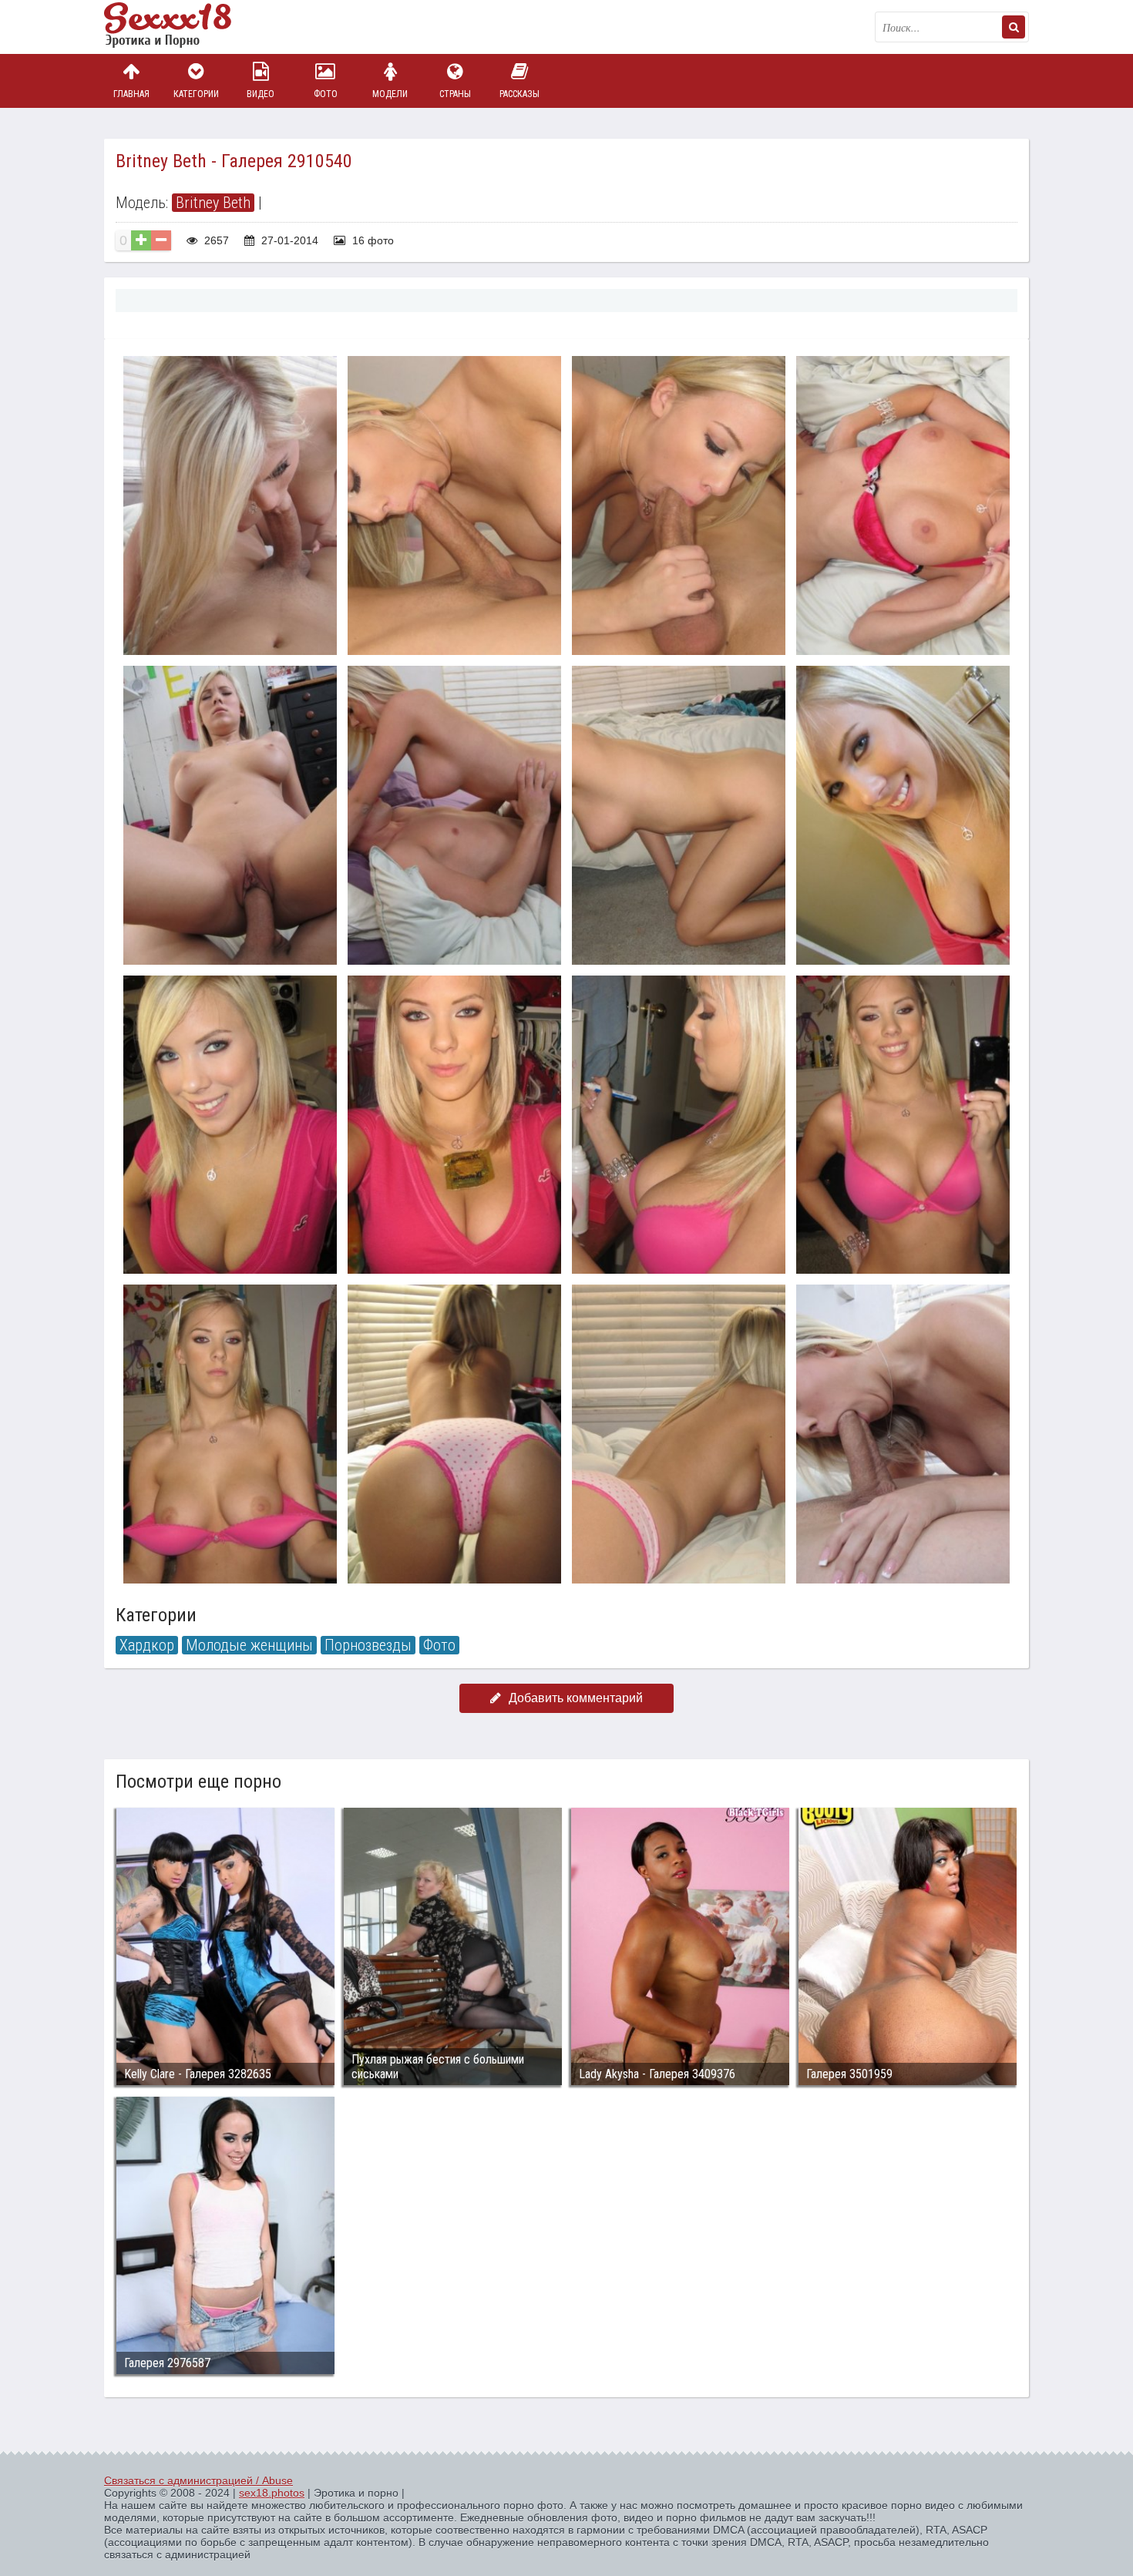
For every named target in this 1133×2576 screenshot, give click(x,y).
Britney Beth (213, 203)
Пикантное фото (181, 27)
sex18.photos (272, 2493)
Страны (455, 94)
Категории (196, 94)
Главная (131, 94)
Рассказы (519, 94)
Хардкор (147, 1645)
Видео (261, 94)
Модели (390, 94)
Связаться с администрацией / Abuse (198, 2480)
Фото (326, 94)
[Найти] (1014, 27)
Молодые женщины (249, 1645)
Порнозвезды (368, 1645)
